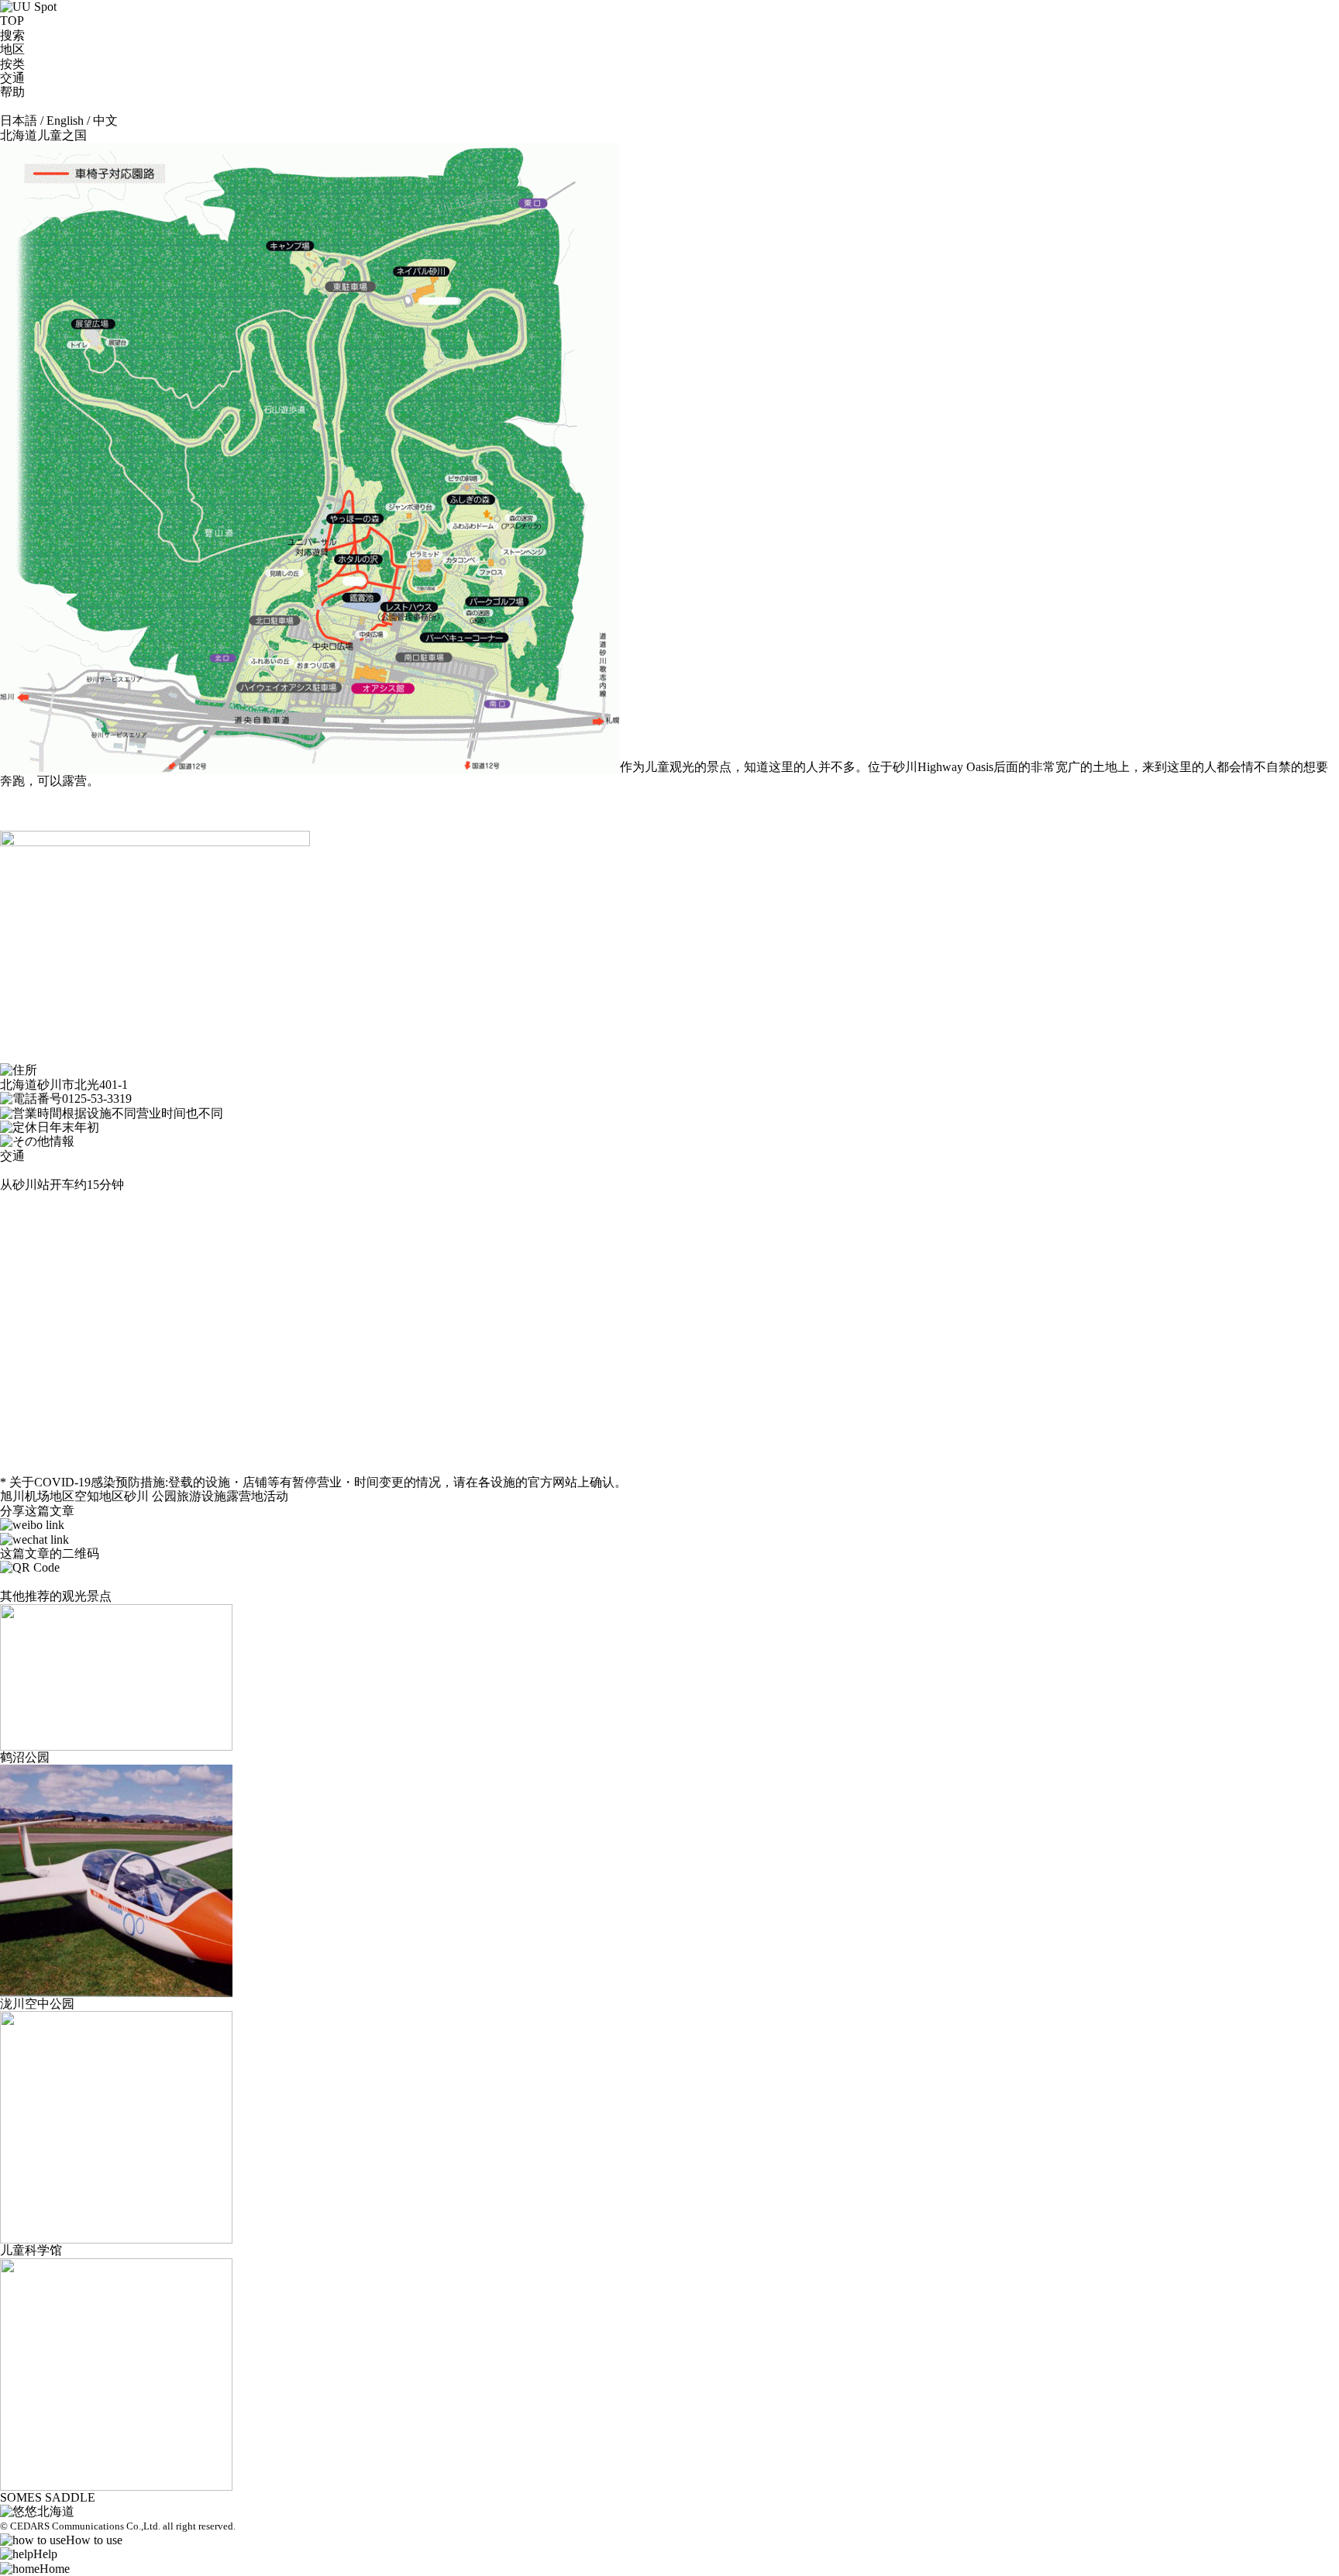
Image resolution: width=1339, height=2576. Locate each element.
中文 (105, 121)
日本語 (19, 121)
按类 (12, 64)
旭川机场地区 (37, 1496)
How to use (94, 2540)
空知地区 (99, 1496)
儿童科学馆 (31, 2250)
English (65, 121)
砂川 (136, 1496)
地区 (12, 49)
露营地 (245, 1496)
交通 (12, 78)
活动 (276, 1496)
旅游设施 (201, 1496)
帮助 (12, 92)
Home (55, 2569)
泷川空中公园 (37, 2004)
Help (45, 2554)
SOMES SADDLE (48, 2497)
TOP (12, 21)
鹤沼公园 (25, 1757)
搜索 (12, 35)
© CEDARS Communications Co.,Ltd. (80, 2526)
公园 (164, 1496)
